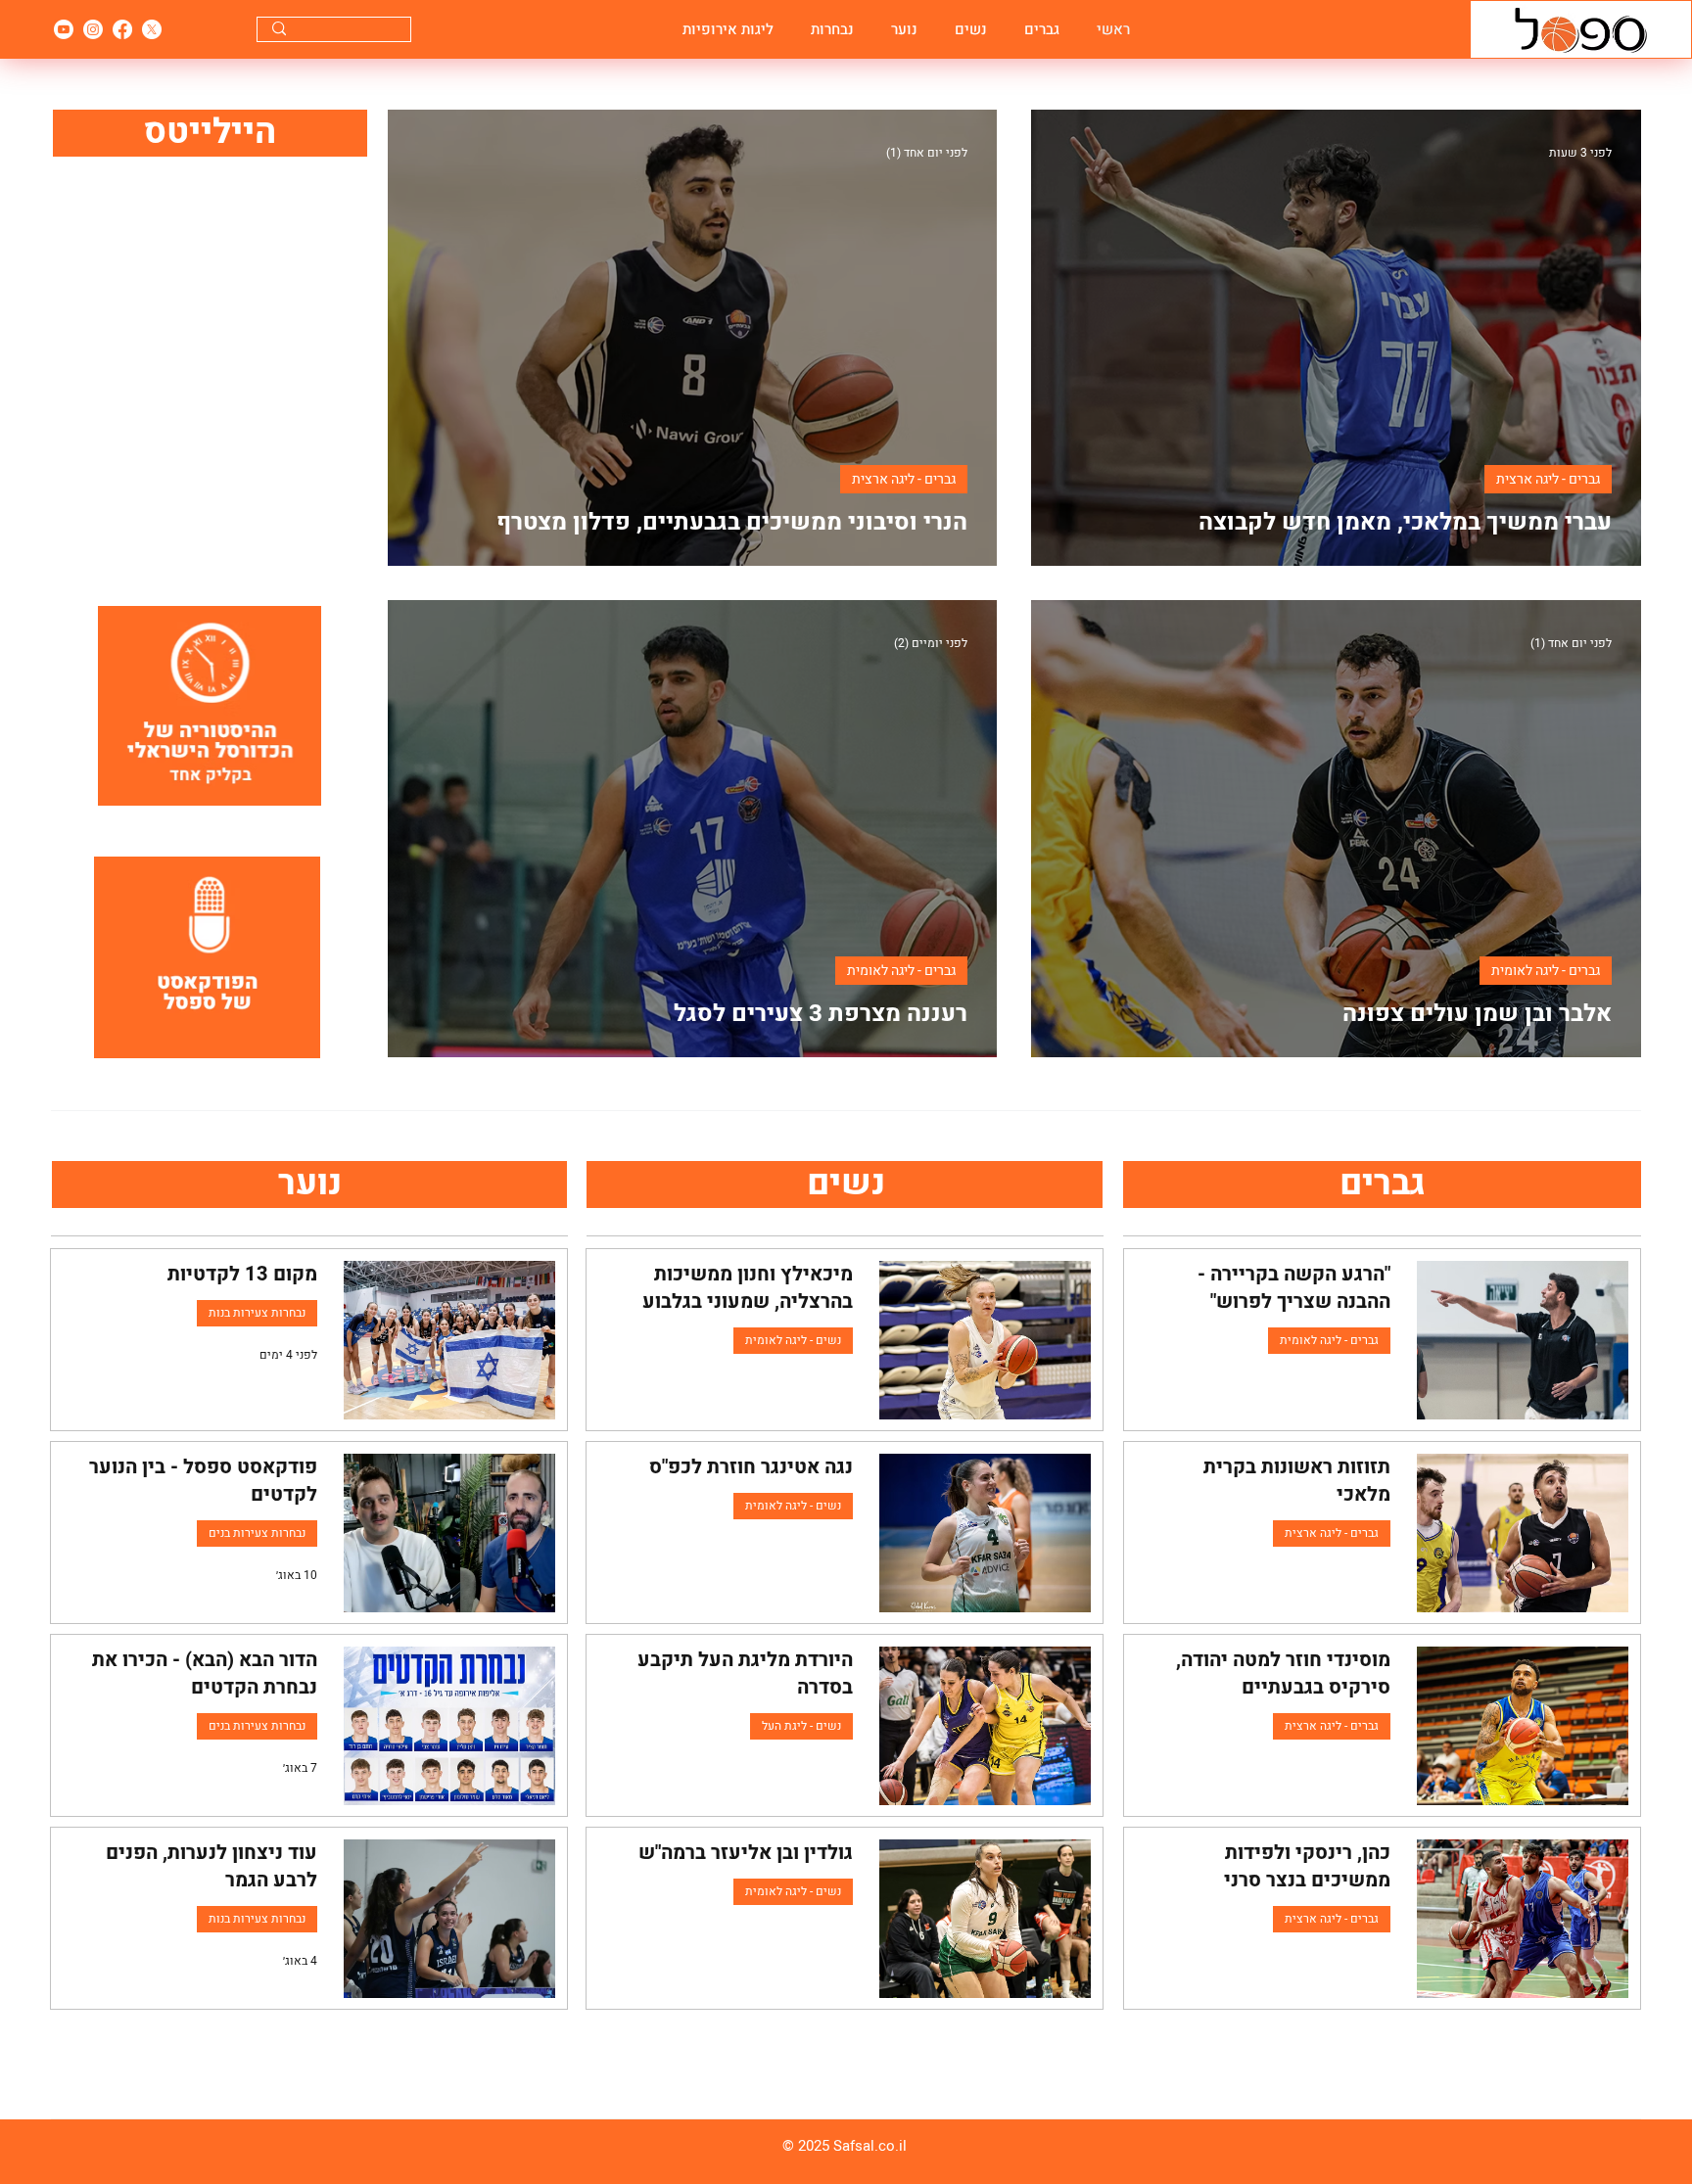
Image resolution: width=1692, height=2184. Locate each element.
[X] (152, 29)
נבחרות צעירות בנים (257, 1533)
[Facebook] (122, 29)
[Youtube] (64, 29)
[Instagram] (93, 29)
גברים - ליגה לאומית (1546, 971)
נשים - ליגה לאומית (793, 1340)
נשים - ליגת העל (801, 1726)
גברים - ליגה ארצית (1548, 479)
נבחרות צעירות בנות (257, 1313)
